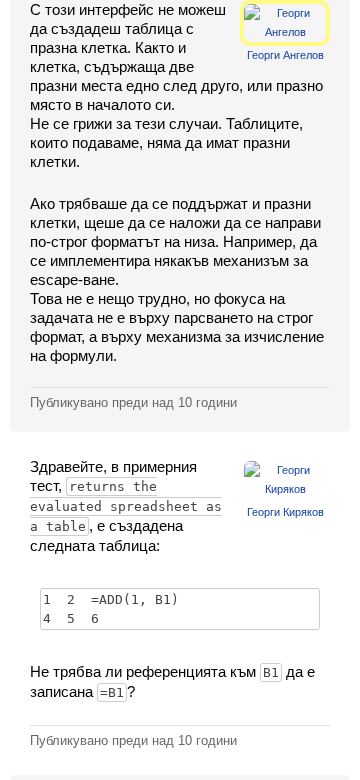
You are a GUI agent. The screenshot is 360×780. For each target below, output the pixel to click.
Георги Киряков (285, 512)
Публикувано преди (133, 402)
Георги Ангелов (285, 55)
